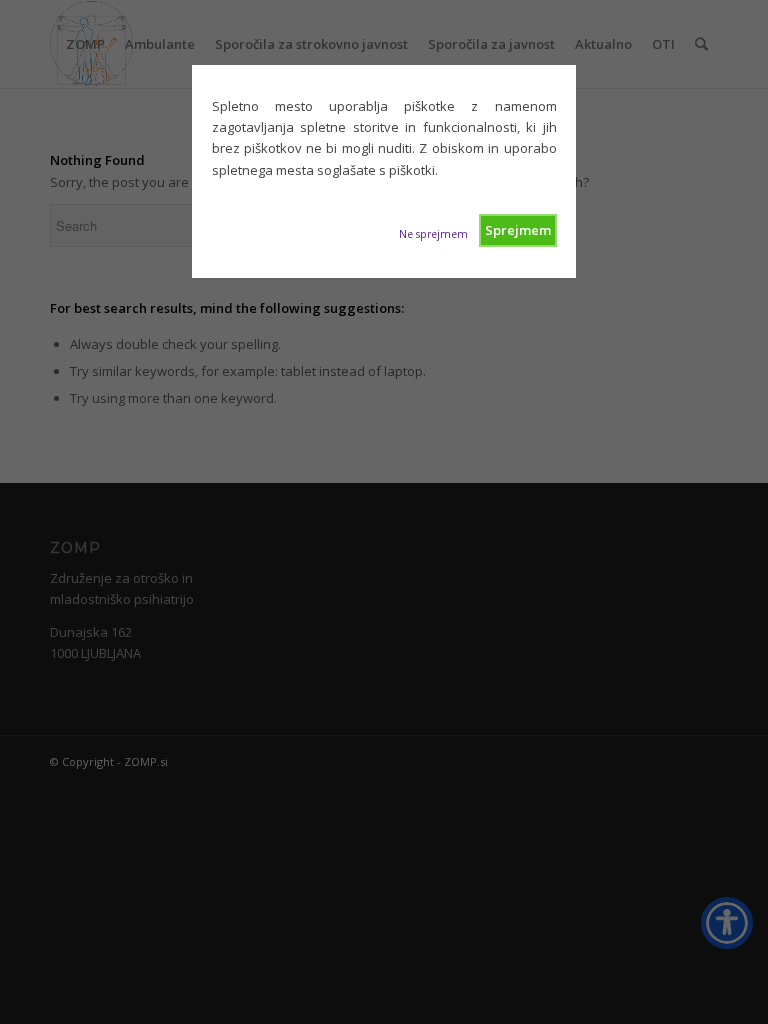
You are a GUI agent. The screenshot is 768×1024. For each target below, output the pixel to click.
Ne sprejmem (433, 234)
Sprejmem (518, 230)
